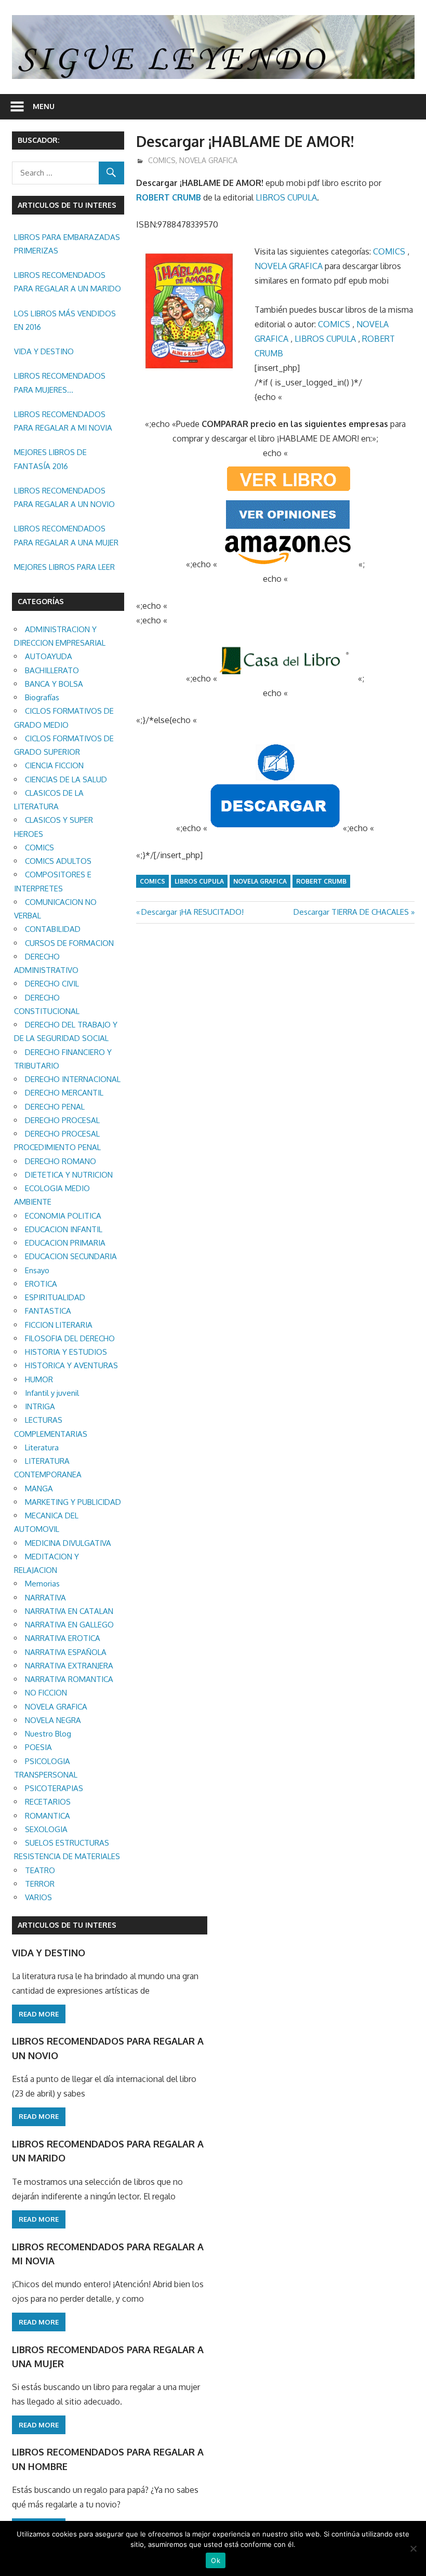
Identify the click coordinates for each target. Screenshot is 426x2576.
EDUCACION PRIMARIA (65, 1243)
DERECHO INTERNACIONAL (73, 1079)
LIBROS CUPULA (286, 197)
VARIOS (38, 1897)
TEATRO (40, 1870)
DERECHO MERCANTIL (64, 1093)
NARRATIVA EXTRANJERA (69, 1666)
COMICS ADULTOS (58, 861)
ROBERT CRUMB (169, 197)
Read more (39, 2014)
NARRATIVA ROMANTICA (69, 1679)
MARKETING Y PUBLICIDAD (73, 1502)
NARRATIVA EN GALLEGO (69, 1625)
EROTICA (41, 1284)
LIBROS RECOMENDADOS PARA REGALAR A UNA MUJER (66, 535)
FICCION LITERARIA (59, 1325)
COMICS (162, 160)
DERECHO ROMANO (61, 1161)
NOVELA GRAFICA (208, 160)
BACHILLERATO (52, 670)
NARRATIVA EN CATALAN (69, 1611)
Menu (44, 106)
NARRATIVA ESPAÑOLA (66, 1652)
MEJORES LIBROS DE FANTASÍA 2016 (50, 459)
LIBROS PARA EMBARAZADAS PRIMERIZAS (67, 244)
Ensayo (37, 1270)
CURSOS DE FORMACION (69, 943)
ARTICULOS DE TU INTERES (67, 1925)
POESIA (38, 1747)
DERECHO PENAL (55, 1107)
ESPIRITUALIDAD (55, 1297)
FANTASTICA (48, 1311)
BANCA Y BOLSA (54, 684)
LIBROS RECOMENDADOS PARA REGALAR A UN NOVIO (64, 497)
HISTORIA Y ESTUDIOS (66, 1352)
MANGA (39, 1489)
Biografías (42, 697)
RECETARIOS (48, 1802)
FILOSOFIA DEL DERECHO (70, 1338)
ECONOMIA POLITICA (63, 1216)
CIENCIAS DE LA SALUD (66, 779)
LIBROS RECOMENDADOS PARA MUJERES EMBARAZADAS (60, 384)
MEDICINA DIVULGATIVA (68, 1543)
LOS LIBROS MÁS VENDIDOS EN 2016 (65, 320)
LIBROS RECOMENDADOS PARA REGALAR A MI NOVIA (63, 421)
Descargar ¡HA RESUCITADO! (192, 912)
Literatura (42, 1447)
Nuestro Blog (48, 1734)
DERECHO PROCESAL (62, 1120)
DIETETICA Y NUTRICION (69, 1175)
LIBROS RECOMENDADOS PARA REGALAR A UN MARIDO (68, 282)
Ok (216, 2560)
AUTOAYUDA (49, 656)
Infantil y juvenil (52, 1393)
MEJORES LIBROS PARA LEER (64, 567)
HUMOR (39, 1379)
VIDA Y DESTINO (44, 351)
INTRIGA (40, 1406)
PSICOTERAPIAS (54, 1788)
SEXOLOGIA (46, 1829)
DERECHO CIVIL (52, 984)
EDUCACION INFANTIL (64, 1229)
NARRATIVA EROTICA (63, 1638)
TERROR (40, 1884)
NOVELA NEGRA (53, 1720)
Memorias (42, 1584)
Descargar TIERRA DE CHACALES (351, 912)
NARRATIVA (45, 1598)
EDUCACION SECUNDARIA (71, 1256)
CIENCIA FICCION (54, 765)
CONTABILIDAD (53, 929)
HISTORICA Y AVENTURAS (71, 1365)
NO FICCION (46, 1693)
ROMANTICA (48, 1816)
